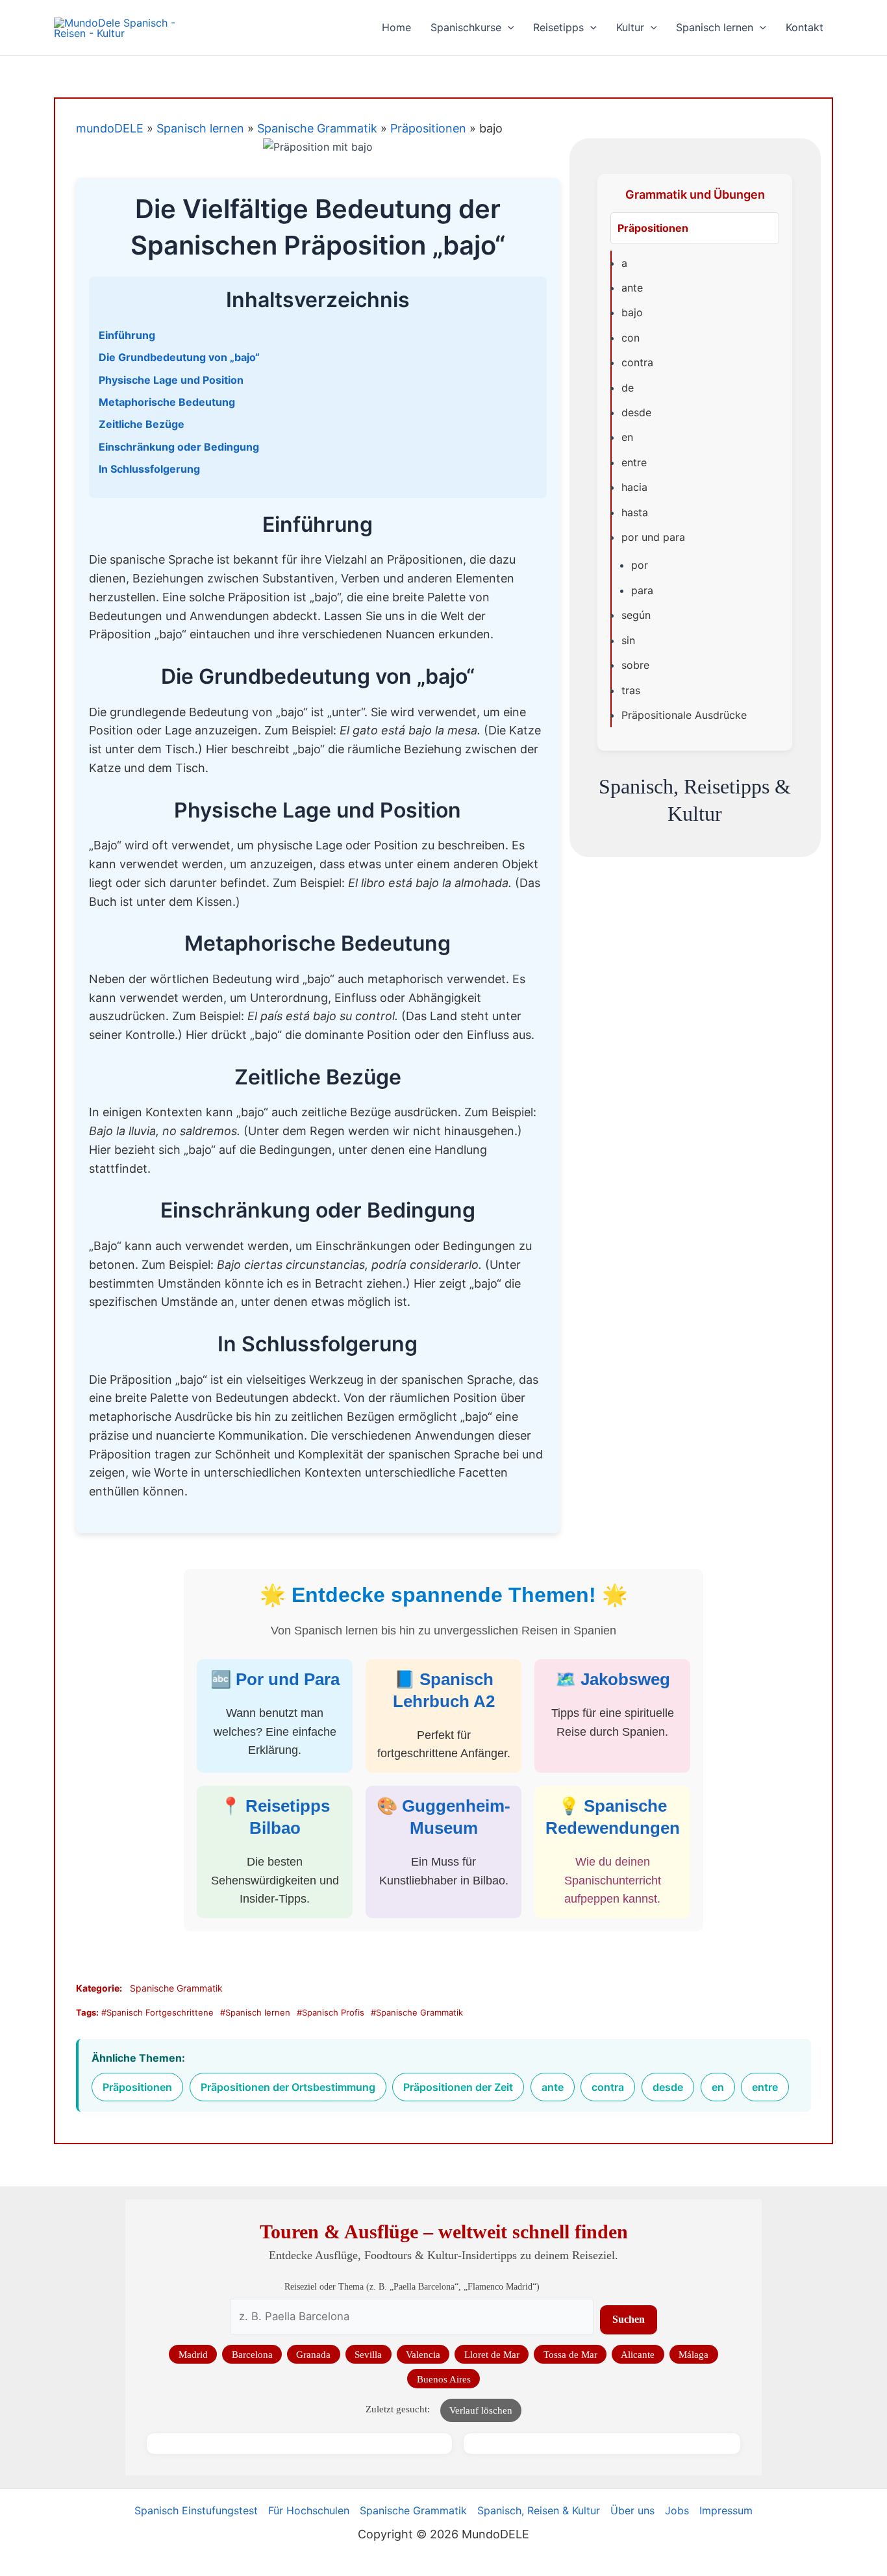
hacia (634, 487)
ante (632, 288)
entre (634, 462)
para (642, 590)
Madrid (193, 2354)
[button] (508, 28)
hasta (635, 512)
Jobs (677, 2510)
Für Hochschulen (309, 2510)
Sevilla (368, 2354)
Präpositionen (428, 128)
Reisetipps (558, 27)
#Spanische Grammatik (417, 2012)
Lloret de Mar (492, 2354)
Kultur (630, 27)
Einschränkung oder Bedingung (179, 447)
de (628, 388)
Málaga (693, 2354)
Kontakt (805, 27)
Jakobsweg (625, 1679)
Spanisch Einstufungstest (196, 2510)
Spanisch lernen (715, 27)
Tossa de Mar (570, 2354)
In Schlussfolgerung (149, 469)
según (636, 615)
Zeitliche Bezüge (142, 424)
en (627, 437)
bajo (632, 312)
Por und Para (288, 1679)
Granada (313, 2354)
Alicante (638, 2354)
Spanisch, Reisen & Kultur (539, 2510)
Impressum (726, 2510)
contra (637, 362)
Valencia (423, 2354)
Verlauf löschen (481, 2410)
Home (396, 27)
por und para (653, 537)
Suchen (629, 2319)
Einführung (127, 335)
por (640, 565)
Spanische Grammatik (317, 128)
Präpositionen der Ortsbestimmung (288, 2087)
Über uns (632, 2510)
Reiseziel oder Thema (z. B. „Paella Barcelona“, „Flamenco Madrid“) (412, 2286)
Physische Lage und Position (171, 380)
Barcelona (252, 2354)
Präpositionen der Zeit (458, 2087)
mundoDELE (110, 128)
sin (628, 640)
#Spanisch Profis (331, 2012)
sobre (635, 665)
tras (631, 690)
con (631, 338)
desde (636, 412)
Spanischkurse (466, 27)
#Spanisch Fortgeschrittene (157, 2012)
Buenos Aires (444, 2379)
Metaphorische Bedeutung (167, 402)
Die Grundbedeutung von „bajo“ (179, 357)
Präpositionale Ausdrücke (684, 715)
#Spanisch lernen (255, 2012)
